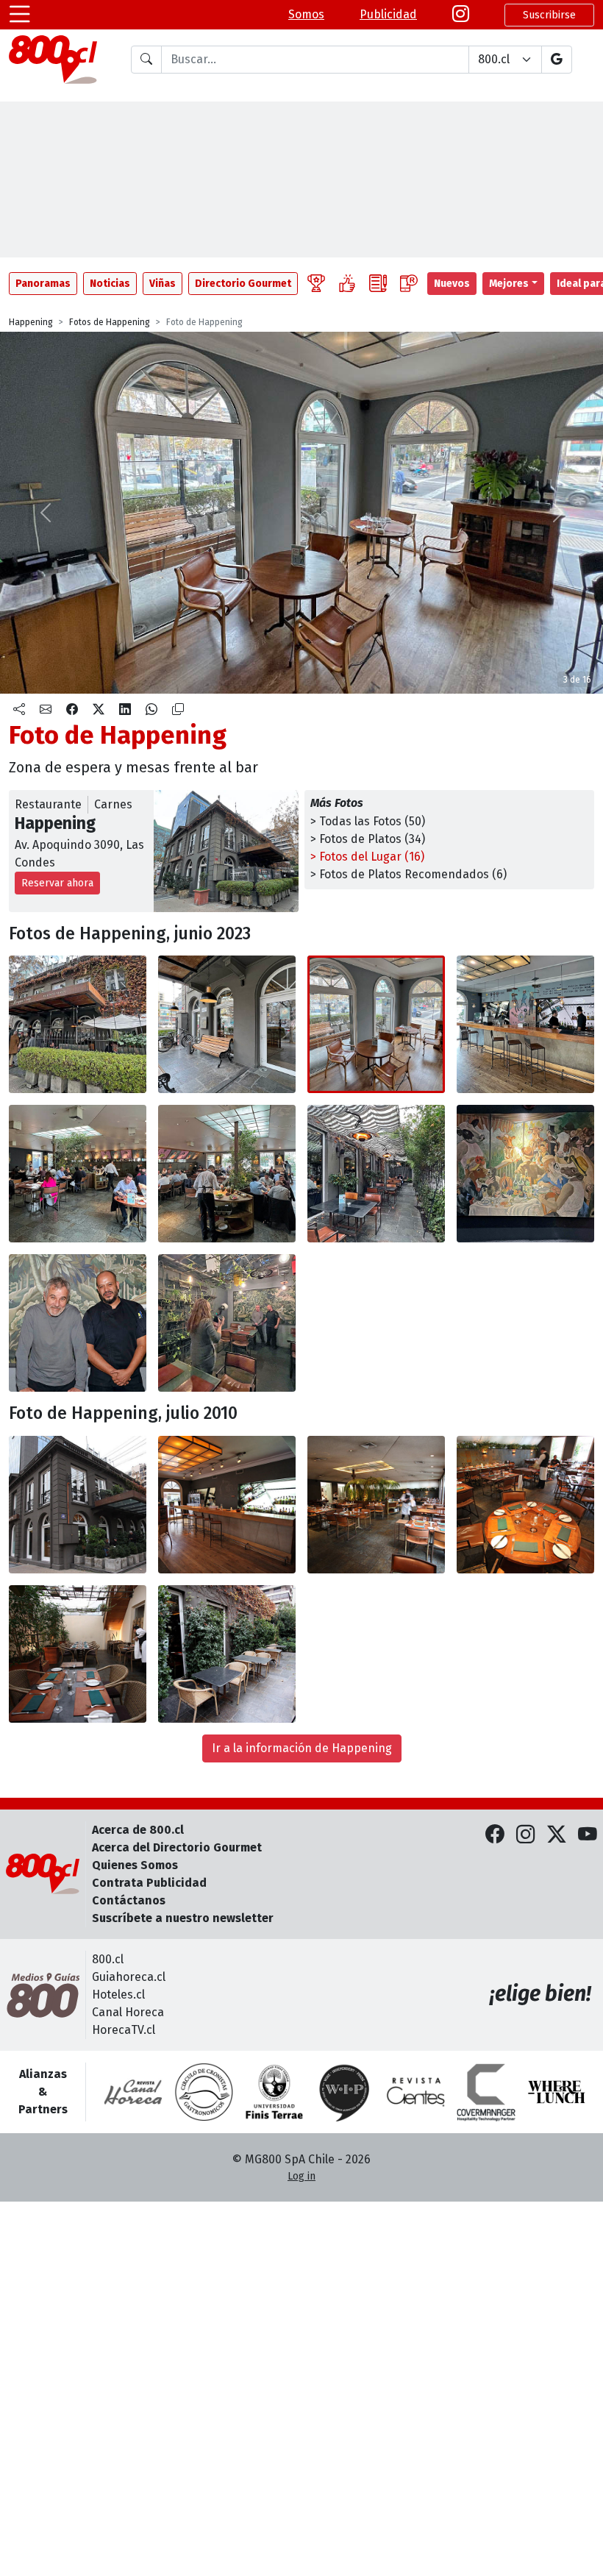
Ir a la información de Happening (302, 1748)
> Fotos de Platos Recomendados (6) (408, 874)
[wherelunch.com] (557, 2092)
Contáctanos (129, 1900)
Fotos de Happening (110, 322)
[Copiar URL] (178, 710)
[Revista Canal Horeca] (133, 2092)
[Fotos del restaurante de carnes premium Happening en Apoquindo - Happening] (78, 1024)
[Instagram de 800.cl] (526, 1836)
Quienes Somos (135, 1865)
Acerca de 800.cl (138, 1830)
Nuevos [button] (452, 284)
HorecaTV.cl (124, 2030)
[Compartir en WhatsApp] (151, 710)
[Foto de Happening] (227, 1024)
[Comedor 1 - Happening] (376, 1505)
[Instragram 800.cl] (461, 15)
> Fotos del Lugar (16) (367, 857)
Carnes (113, 804)
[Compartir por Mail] (46, 710)
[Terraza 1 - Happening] (78, 1654)
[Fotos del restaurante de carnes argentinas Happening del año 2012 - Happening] (78, 1505)
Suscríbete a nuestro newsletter (183, 1918)
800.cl (108, 1959)
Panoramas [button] (43, 284)
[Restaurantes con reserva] (409, 284)
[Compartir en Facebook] (72, 710)
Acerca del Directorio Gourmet (177, 1847)
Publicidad (388, 14)
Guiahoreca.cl (129, 1977)
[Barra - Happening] (227, 1505)
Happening (31, 322)
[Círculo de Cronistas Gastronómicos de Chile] (204, 2092)
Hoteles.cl (118, 1995)
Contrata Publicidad (149, 1883)
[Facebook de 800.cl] (495, 1836)
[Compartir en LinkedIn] (125, 710)
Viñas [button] (163, 284)
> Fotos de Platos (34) (368, 839)
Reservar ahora (57, 883)
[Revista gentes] (415, 2092)
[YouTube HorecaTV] (588, 1836)
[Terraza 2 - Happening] (227, 1654)
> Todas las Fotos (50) (368, 821)
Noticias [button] (110, 284)
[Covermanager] (486, 2092)
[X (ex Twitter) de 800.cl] (557, 1836)
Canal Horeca (128, 2012)
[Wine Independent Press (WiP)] (345, 2092)
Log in (301, 2176)
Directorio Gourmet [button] (243, 284)
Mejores (509, 284)
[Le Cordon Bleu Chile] (274, 2092)
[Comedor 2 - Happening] (525, 1505)
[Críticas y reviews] (378, 284)
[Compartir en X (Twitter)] (99, 710)
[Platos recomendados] (347, 284)
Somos (306, 14)
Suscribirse (549, 15)
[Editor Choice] (316, 284)
